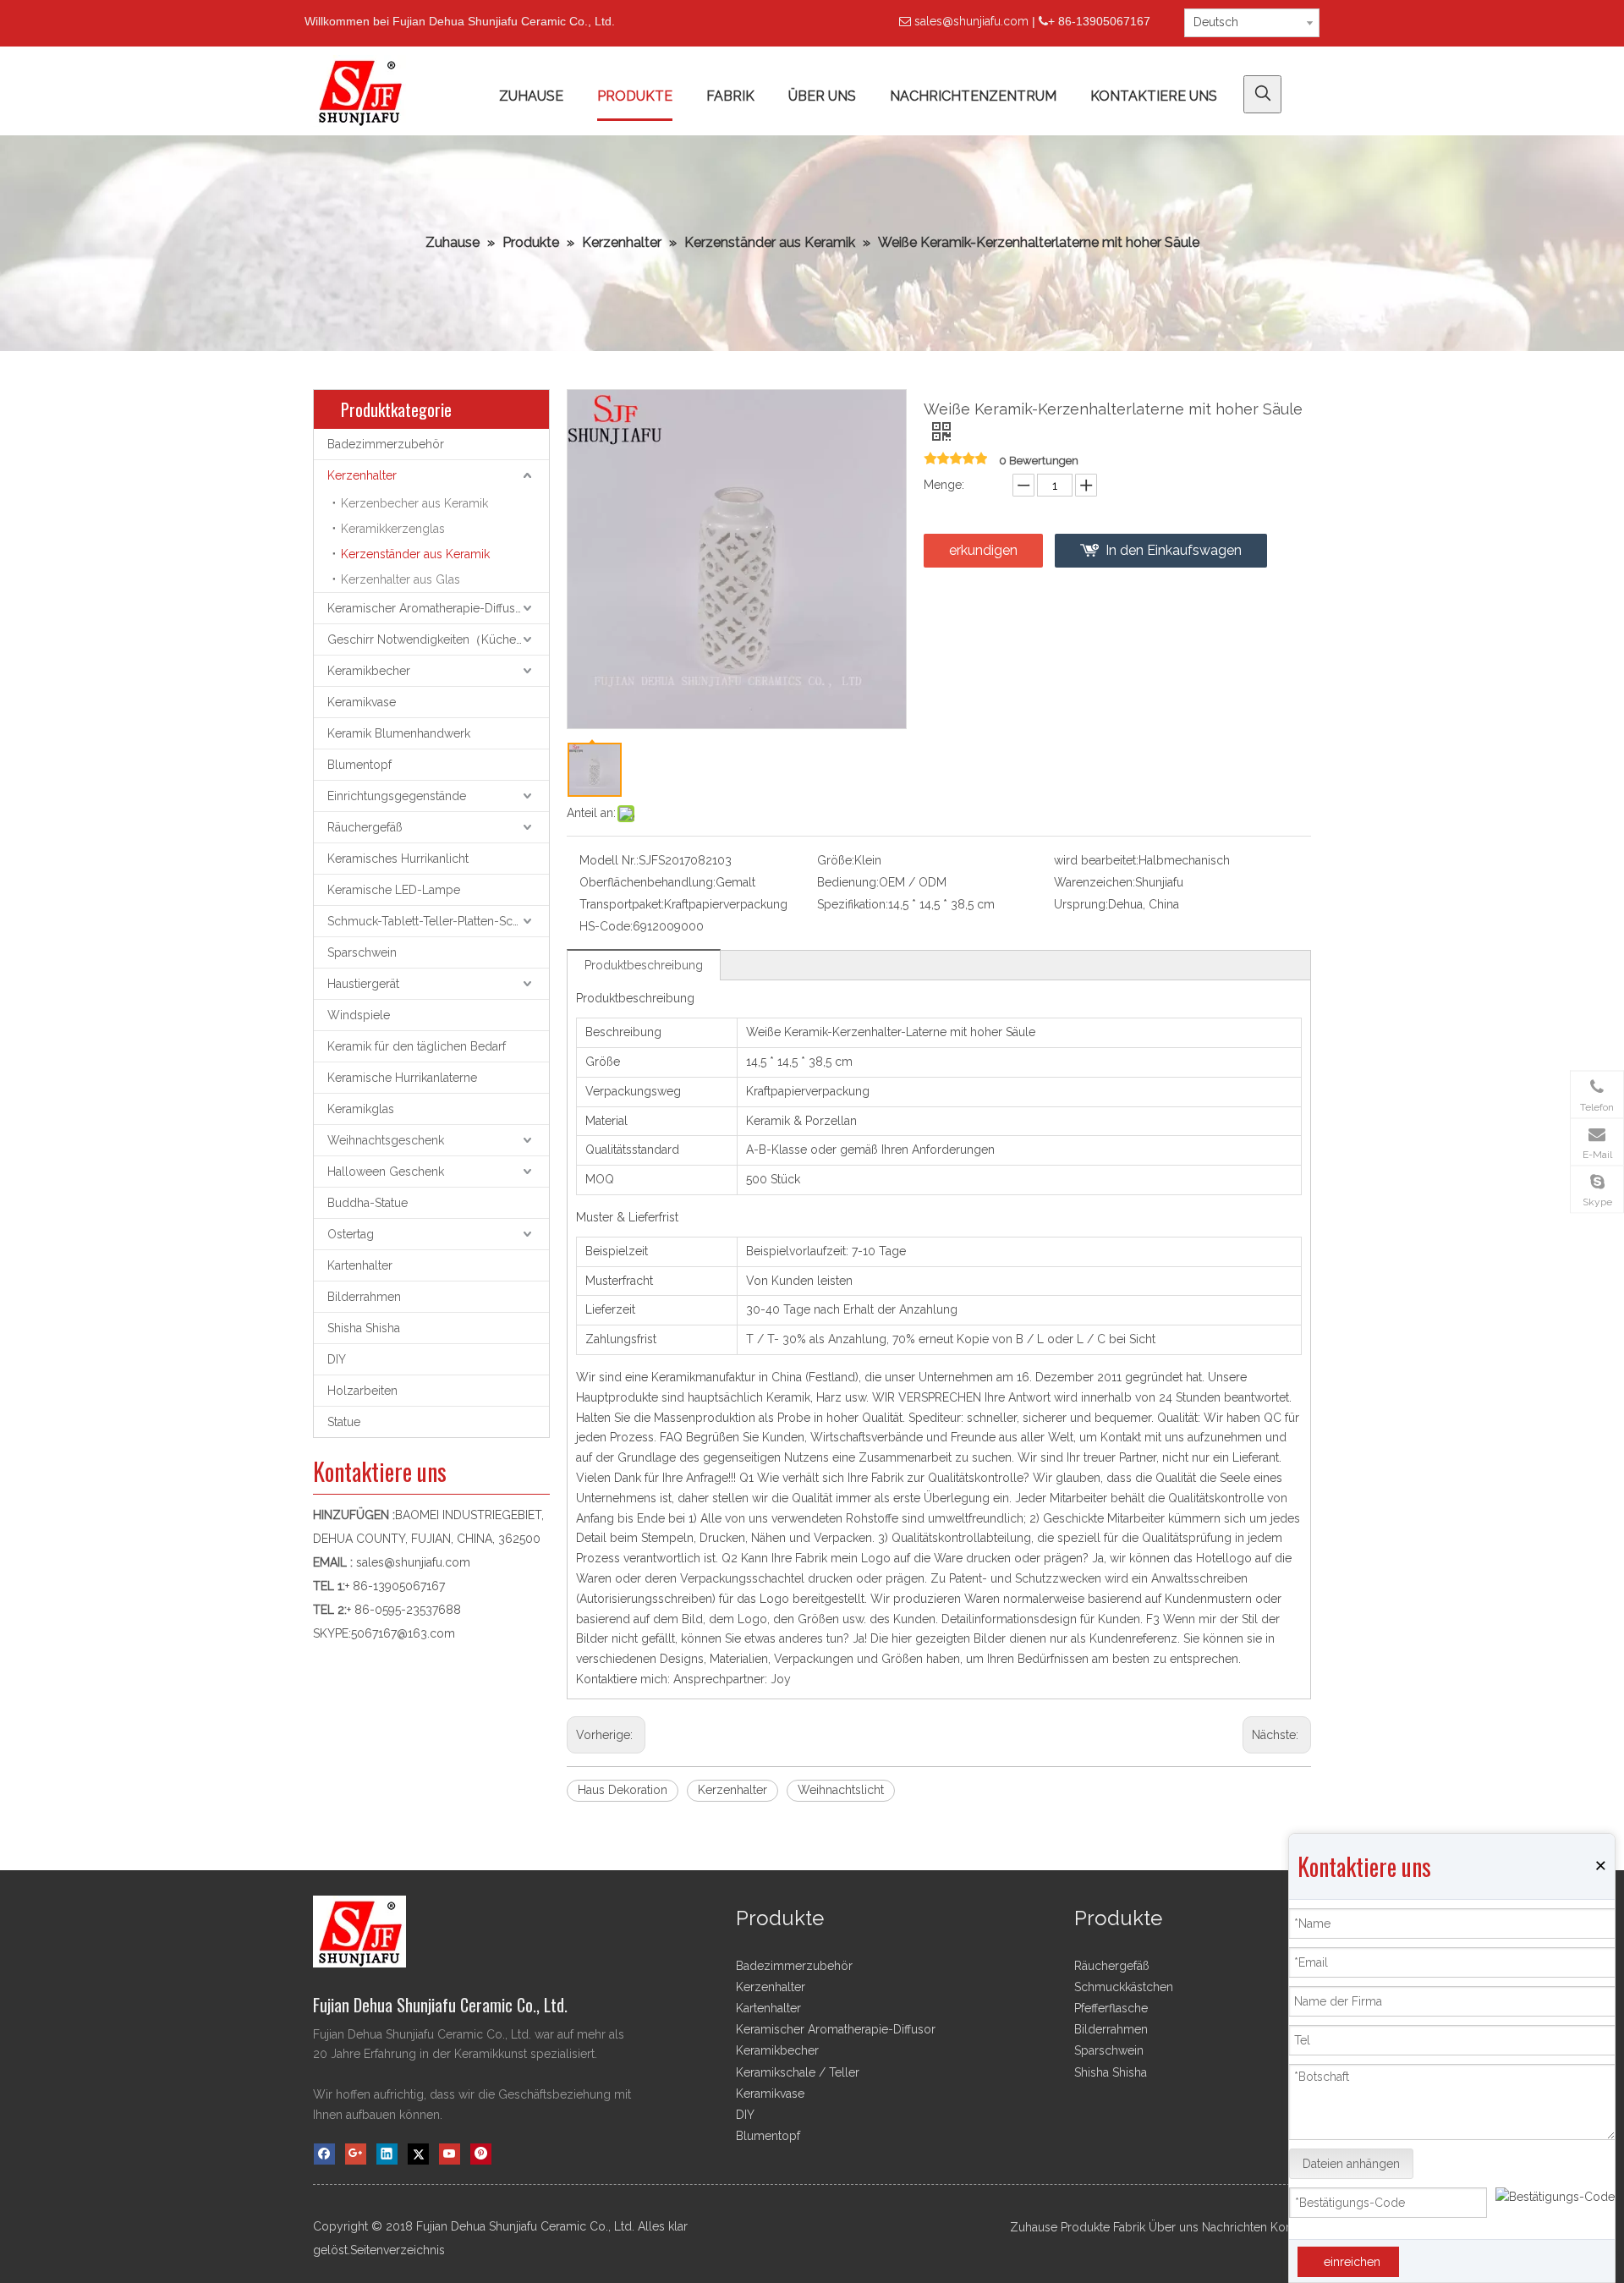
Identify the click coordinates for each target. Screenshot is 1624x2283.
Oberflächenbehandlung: (647, 882)
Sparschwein (362, 952)
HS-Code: (606, 926)
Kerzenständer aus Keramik (415, 554)
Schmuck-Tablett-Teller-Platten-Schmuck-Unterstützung (438, 921)
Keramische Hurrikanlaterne (402, 1078)
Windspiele (359, 1015)
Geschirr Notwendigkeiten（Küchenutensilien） (438, 639)
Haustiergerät (363, 984)
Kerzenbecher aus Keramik (414, 503)
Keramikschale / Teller (798, 2072)
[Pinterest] (481, 2154)
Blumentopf (359, 765)
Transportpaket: (622, 904)
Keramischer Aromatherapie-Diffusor (427, 608)
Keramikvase (362, 702)
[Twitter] (418, 2154)
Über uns (1174, 2227)
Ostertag (351, 1234)
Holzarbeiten (362, 1391)
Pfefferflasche (1111, 2008)
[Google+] (356, 2154)
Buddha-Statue (368, 1203)
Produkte (1085, 2227)
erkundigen (983, 550)
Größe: (836, 860)
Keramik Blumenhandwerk (399, 733)
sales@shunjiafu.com (971, 21)
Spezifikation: (853, 904)
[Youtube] (450, 2154)
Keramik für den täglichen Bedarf (417, 1046)
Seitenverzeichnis (398, 2250)
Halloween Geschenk (386, 1172)
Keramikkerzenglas (393, 529)
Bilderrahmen (364, 1297)
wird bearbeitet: (1096, 860)
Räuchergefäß (365, 827)
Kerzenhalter (362, 475)
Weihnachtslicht (841, 1790)
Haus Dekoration (623, 1790)
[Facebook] (324, 2154)
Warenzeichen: (1095, 882)
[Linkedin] (387, 2154)
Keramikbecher (369, 671)
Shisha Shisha (364, 1328)
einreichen (1352, 2262)
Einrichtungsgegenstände (397, 796)
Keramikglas (361, 1109)
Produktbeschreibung (644, 965)
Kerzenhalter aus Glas (401, 579)
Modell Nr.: (609, 860)
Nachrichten (1234, 2227)
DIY (337, 1359)
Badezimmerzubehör (386, 444)
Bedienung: (848, 882)
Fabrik (1129, 2227)
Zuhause (1034, 2227)
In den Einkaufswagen (1174, 550)
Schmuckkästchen (1124, 1987)
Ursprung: (1081, 904)
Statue (344, 1422)
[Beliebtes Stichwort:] (1262, 94)
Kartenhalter (360, 1265)
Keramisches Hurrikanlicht (398, 859)
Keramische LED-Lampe (394, 890)
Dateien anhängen (1351, 2164)
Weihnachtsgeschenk (386, 1140)
